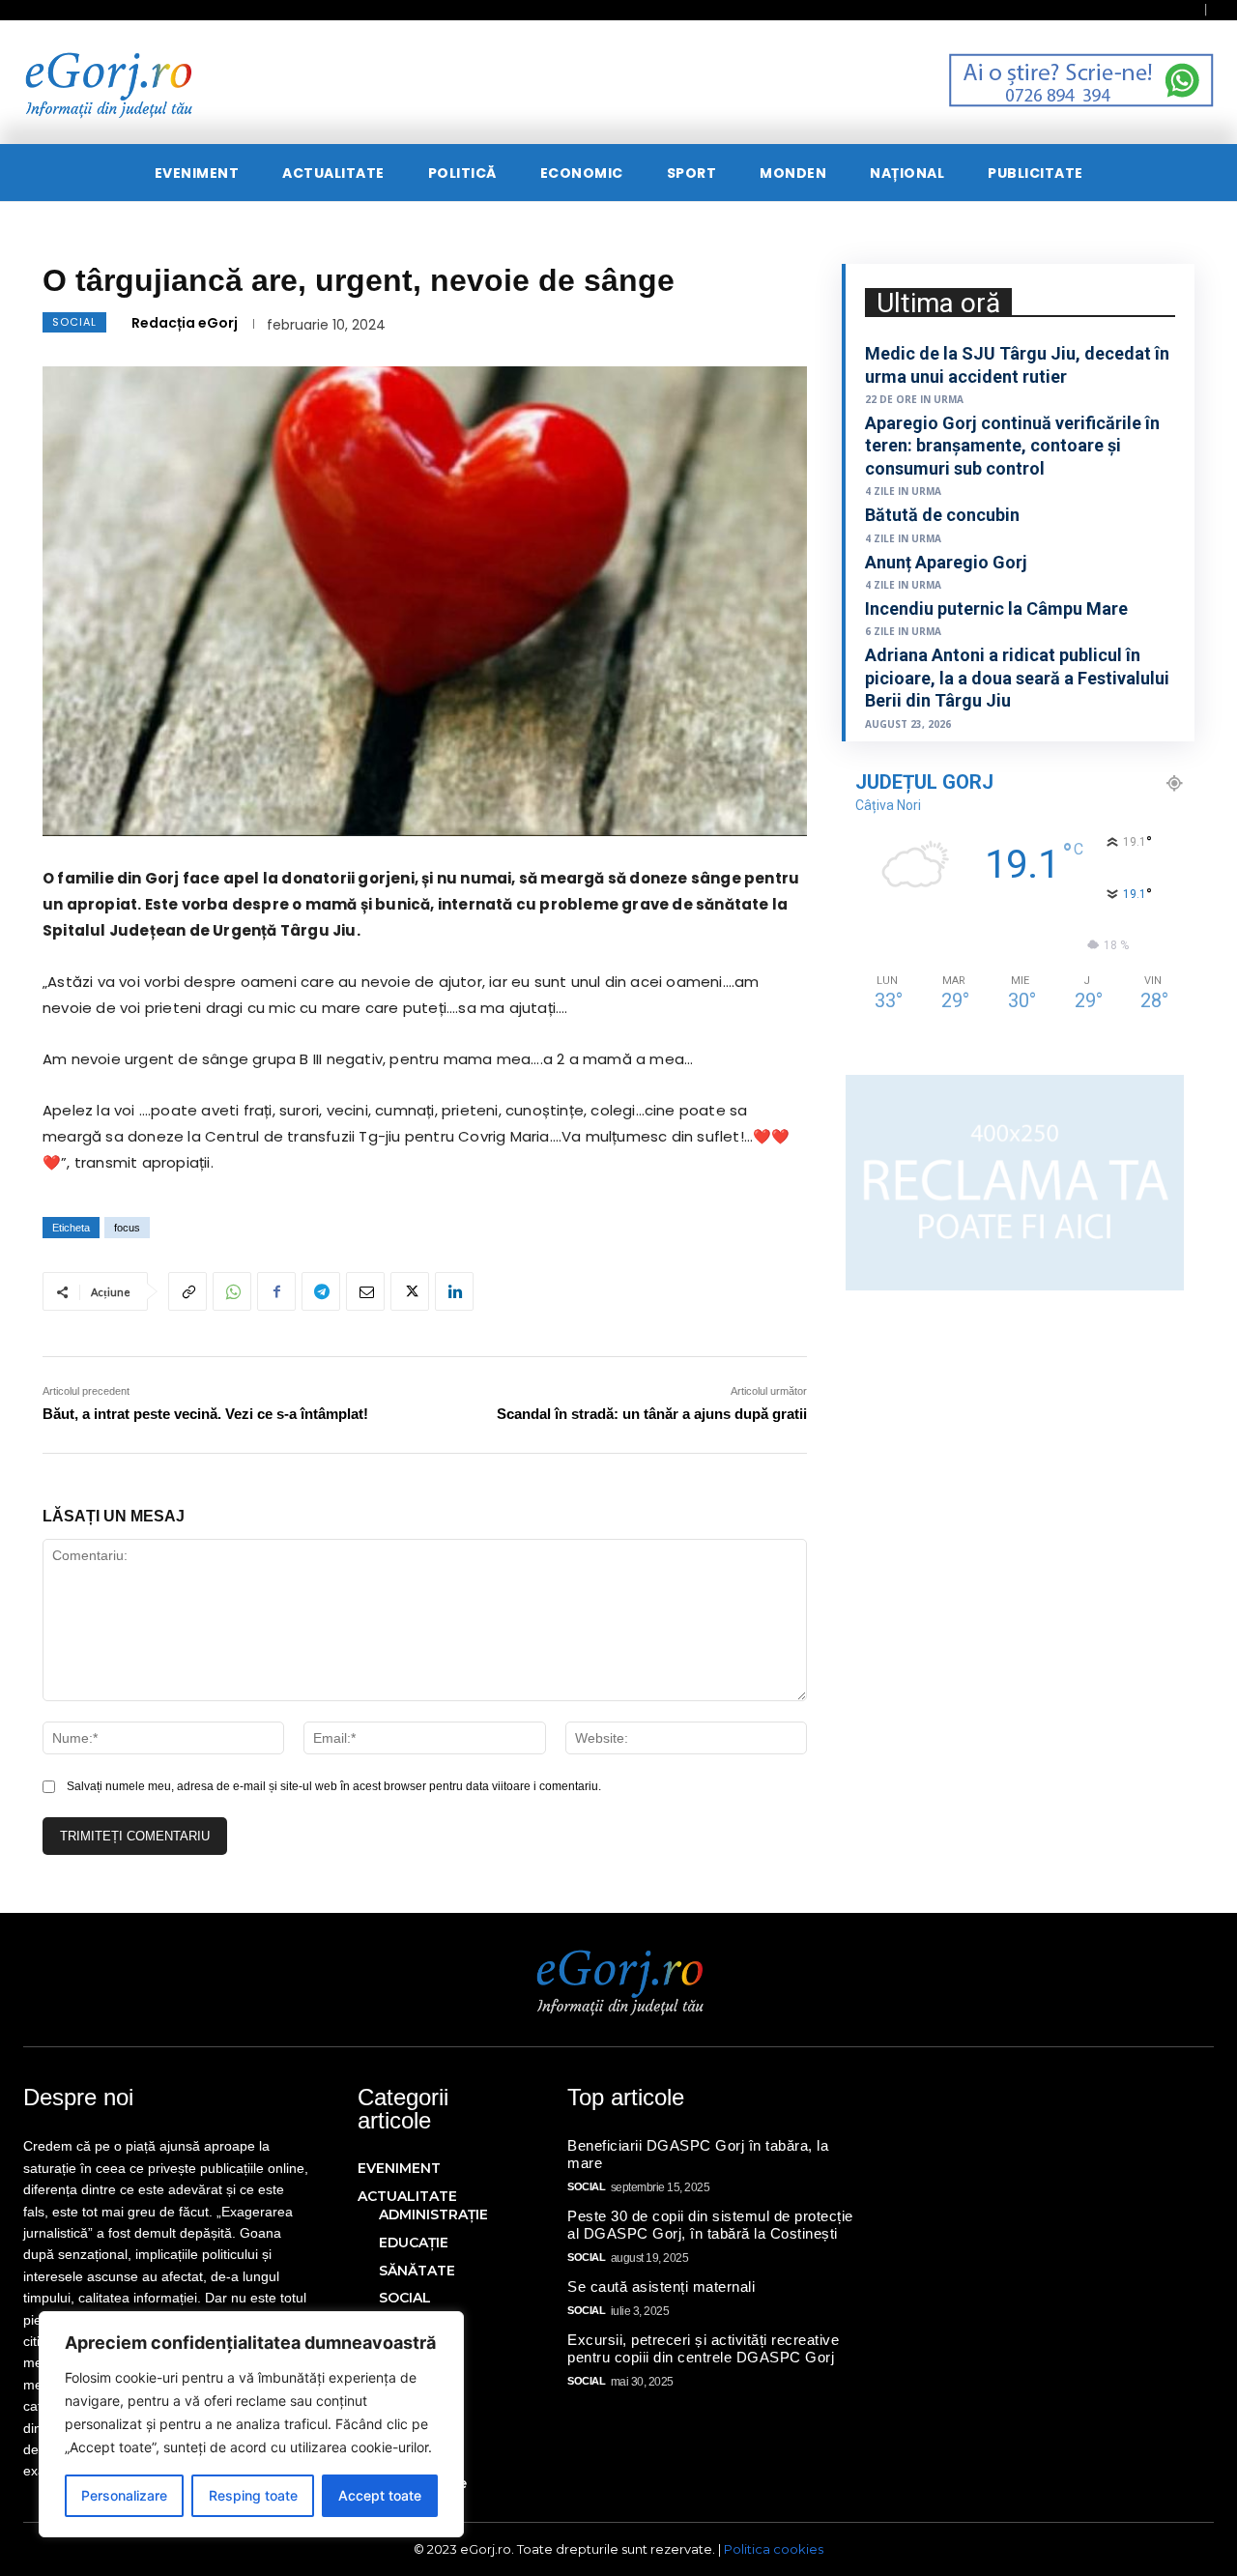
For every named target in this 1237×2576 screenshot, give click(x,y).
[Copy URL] (187, 1291)
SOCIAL (74, 322)
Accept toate (380, 2495)
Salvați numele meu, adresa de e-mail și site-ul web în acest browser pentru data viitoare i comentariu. (334, 1786)
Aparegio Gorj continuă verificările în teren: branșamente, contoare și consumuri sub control (1012, 446)
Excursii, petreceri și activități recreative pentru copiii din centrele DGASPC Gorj (703, 2348)
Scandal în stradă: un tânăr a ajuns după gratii (652, 1414)
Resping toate (253, 2495)
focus (127, 1228)
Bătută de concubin (942, 515)
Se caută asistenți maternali (661, 2287)
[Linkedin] (454, 1291)
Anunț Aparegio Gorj (946, 562)
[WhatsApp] (232, 1291)
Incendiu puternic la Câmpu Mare (996, 608)
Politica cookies (774, 2549)
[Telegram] (321, 1291)
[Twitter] (410, 1291)
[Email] (365, 1291)
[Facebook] (276, 1291)
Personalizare (124, 2495)
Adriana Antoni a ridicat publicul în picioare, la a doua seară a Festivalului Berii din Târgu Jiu (1017, 678)
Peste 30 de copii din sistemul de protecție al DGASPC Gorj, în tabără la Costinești (710, 2225)
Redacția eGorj (185, 323)
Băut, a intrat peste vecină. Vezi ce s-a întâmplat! (205, 1414)
